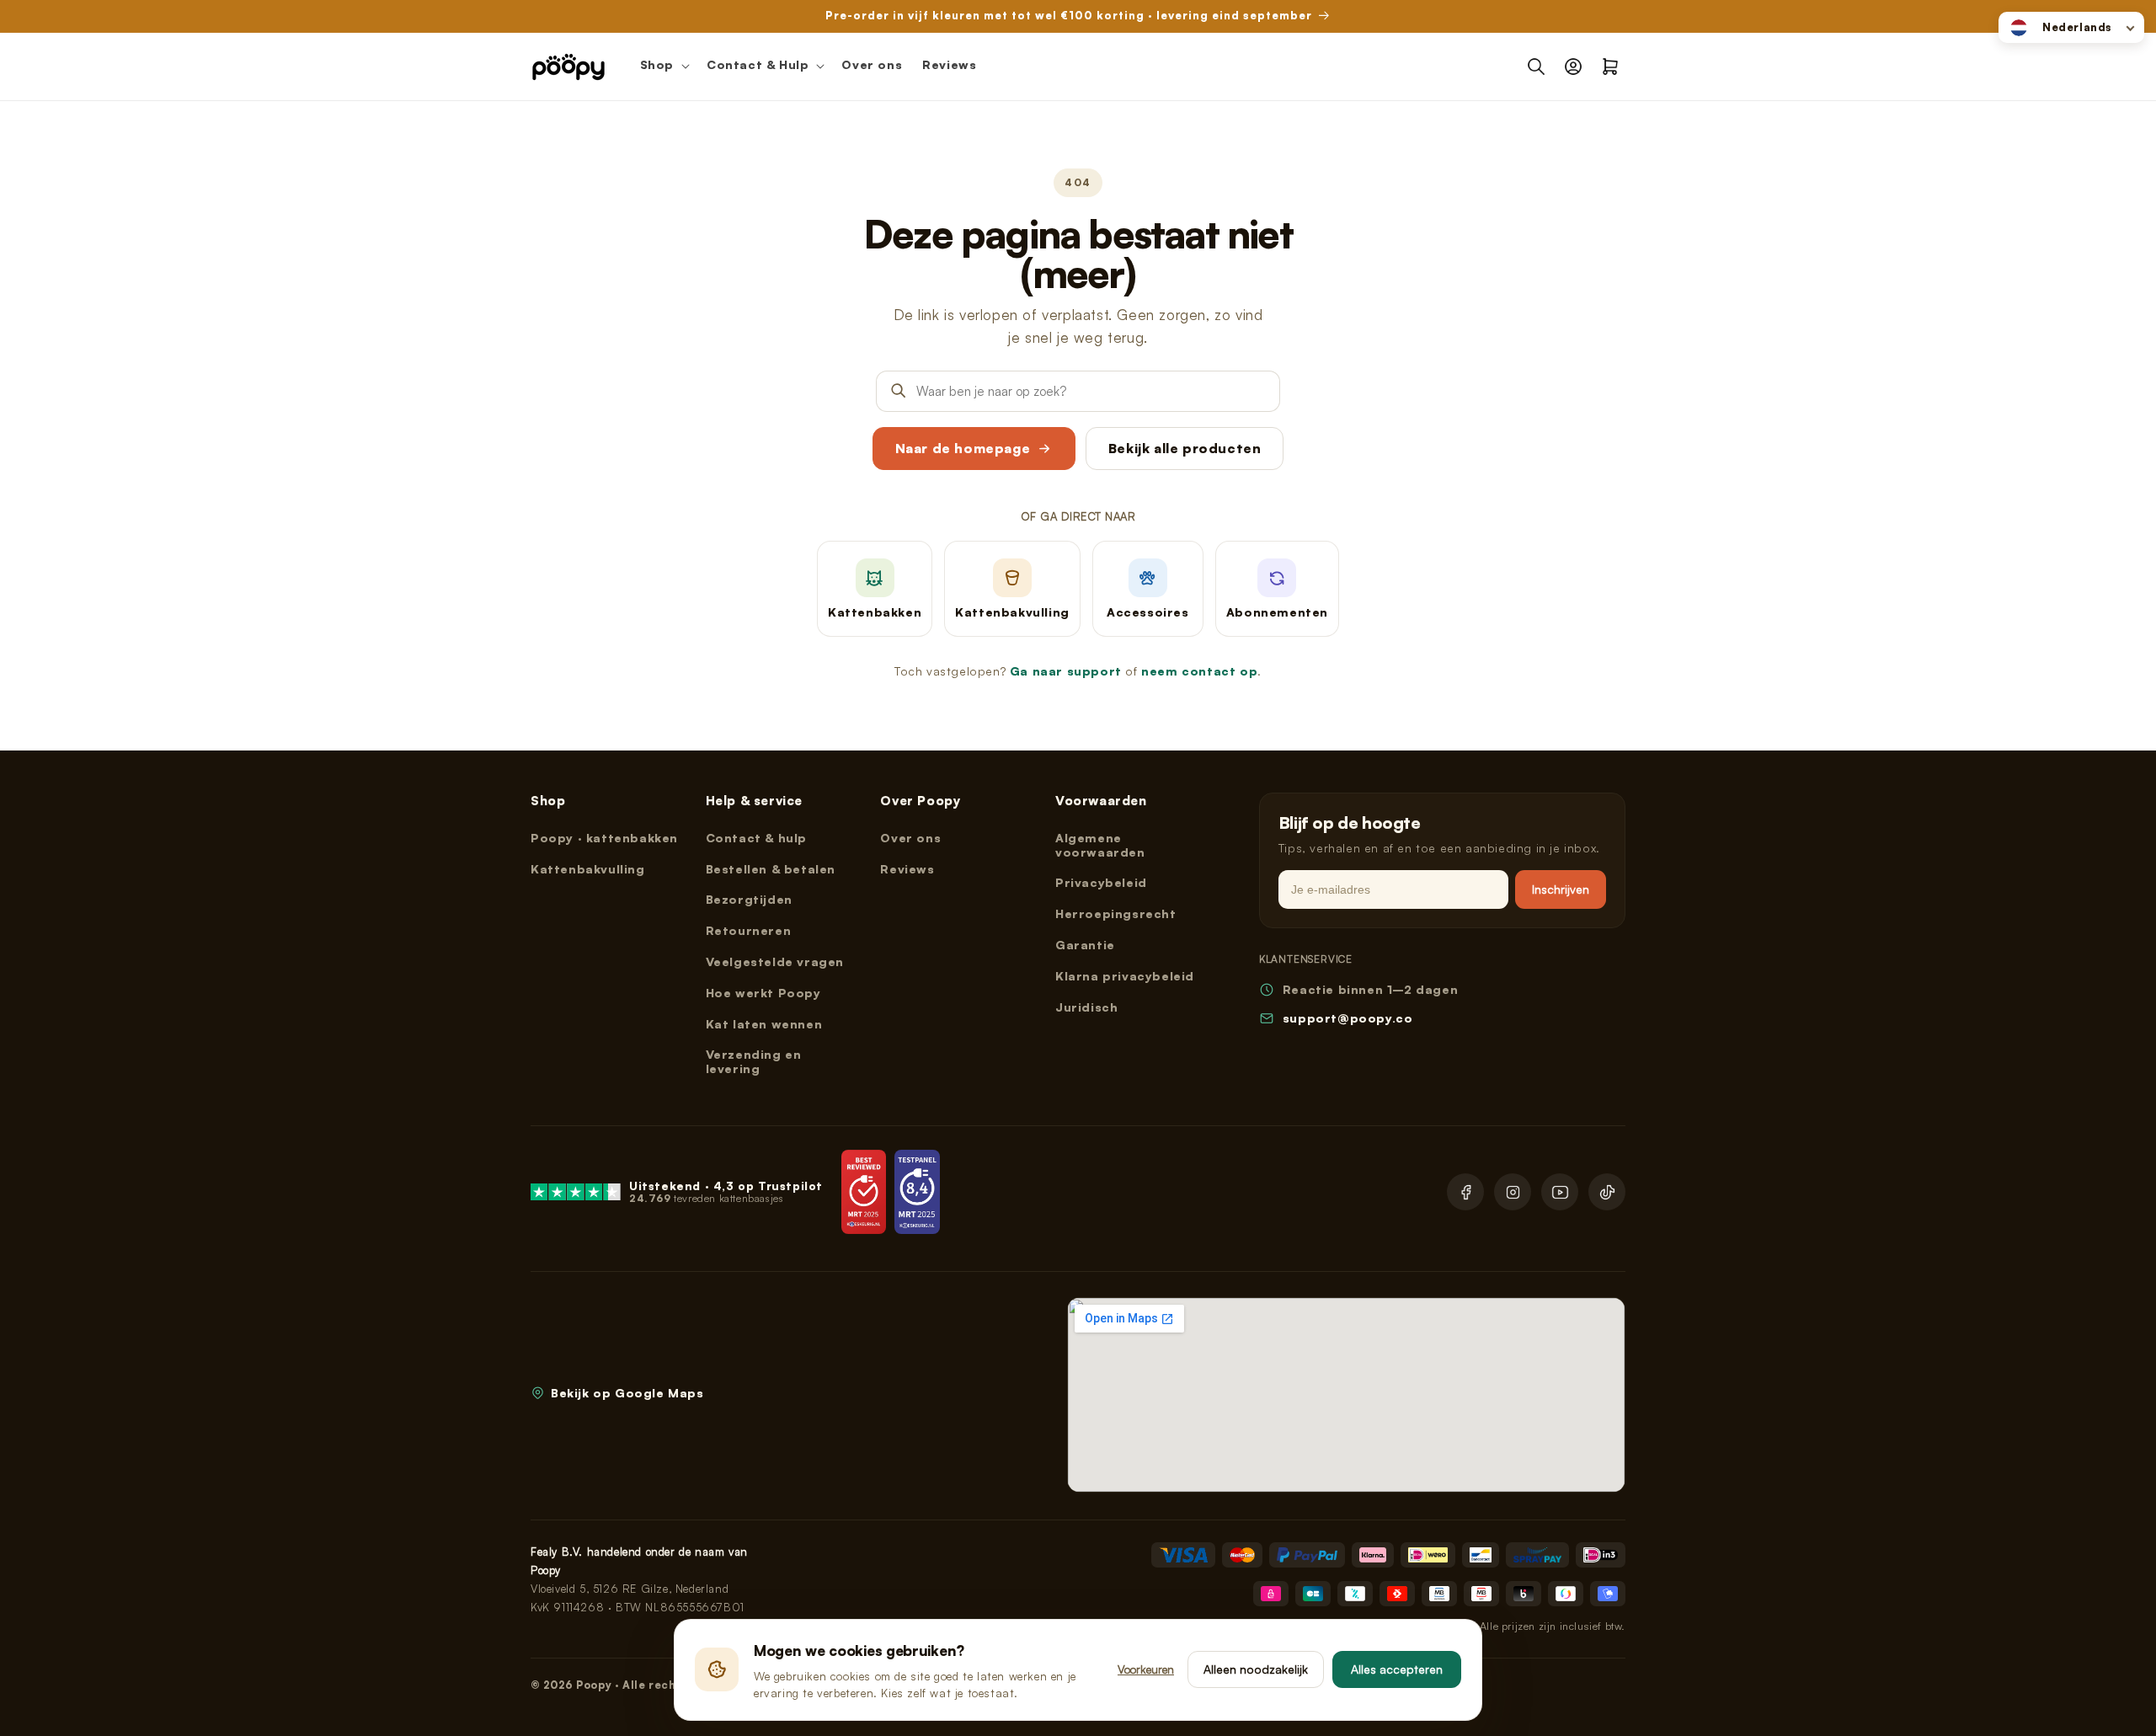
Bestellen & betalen (771, 869)
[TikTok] (1607, 1192)
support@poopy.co (1348, 1018)
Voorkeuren (1146, 1669)
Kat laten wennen (764, 1024)
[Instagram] (1513, 1192)
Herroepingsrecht (1116, 913)
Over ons (910, 838)
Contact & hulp (756, 838)
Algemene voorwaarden (1100, 845)
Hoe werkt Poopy (763, 993)
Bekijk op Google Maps (627, 1393)
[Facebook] (1465, 1192)
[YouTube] (1560, 1192)
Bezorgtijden (749, 899)
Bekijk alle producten (1185, 448)
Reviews (907, 869)
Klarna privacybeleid (1125, 976)
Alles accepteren (1397, 1669)
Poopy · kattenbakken (604, 838)
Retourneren (749, 930)
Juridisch (1086, 1007)
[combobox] (2071, 27)
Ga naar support (1066, 671)
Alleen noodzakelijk (1256, 1669)
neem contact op (1199, 671)
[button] (663, 67)
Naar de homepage (963, 448)
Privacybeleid (1101, 882)
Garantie (1085, 945)
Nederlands (2077, 27)
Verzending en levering (754, 1061)
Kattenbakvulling (588, 869)
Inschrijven (1561, 889)
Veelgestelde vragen (775, 961)
